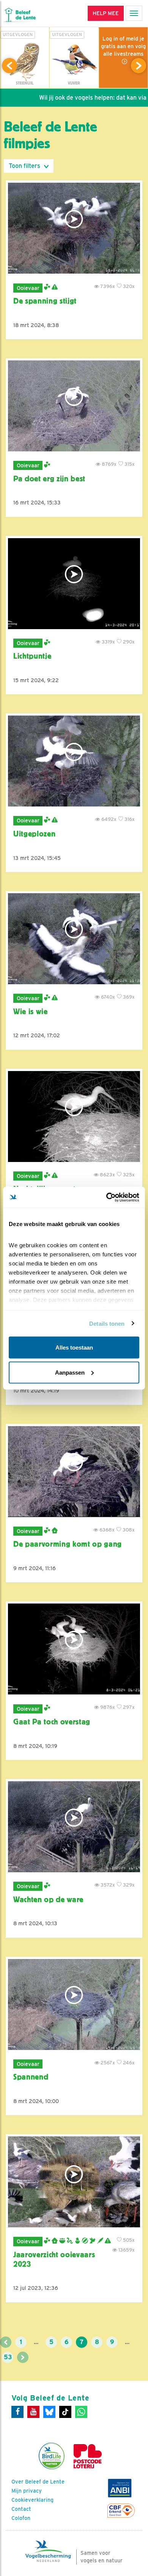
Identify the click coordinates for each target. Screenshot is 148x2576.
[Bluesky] (49, 2412)
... (36, 2342)
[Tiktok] (65, 2412)
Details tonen (107, 1323)
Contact (21, 2509)
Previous (9, 66)
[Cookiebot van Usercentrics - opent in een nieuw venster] (106, 1197)
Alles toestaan (74, 1348)
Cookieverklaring (32, 2500)
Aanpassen (70, 1372)
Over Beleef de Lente (38, 2482)
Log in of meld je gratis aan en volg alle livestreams (123, 46)
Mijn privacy (27, 2491)
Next (139, 66)
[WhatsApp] (81, 2412)
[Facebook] (17, 2412)
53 (8, 2357)
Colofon (21, 2518)
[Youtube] (33, 2412)
